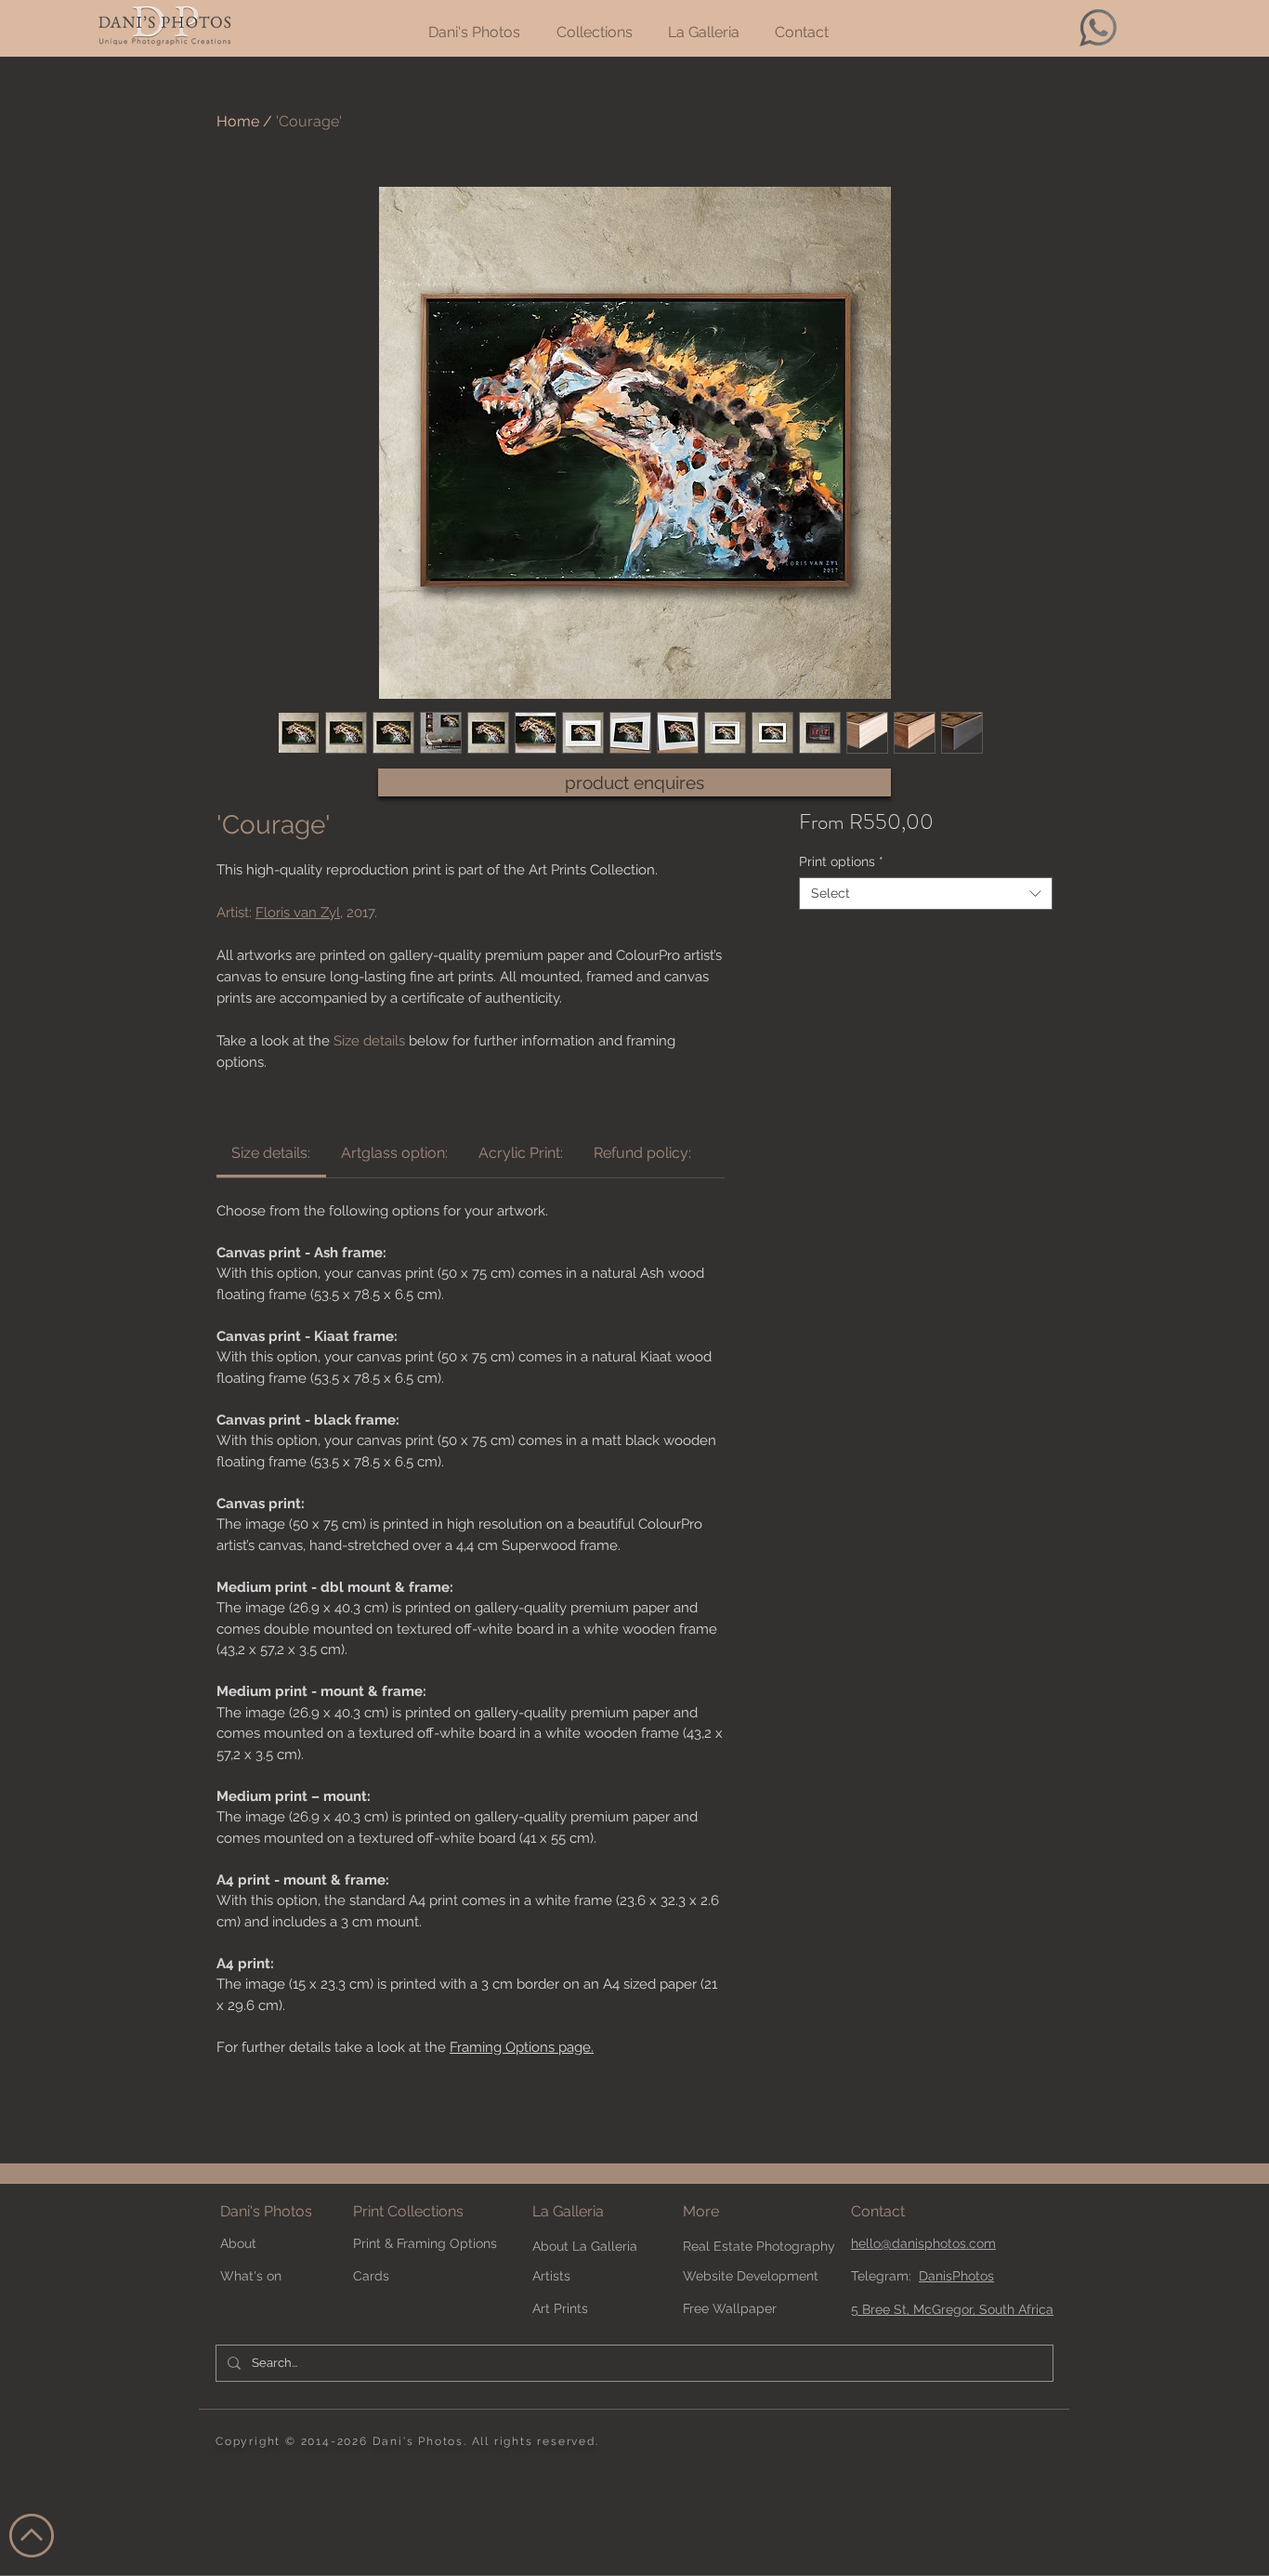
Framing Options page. (522, 2047)
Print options (841, 861)
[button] (733, 2212)
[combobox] (926, 894)
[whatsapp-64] (1098, 28)
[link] (271, 1153)
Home (238, 121)
